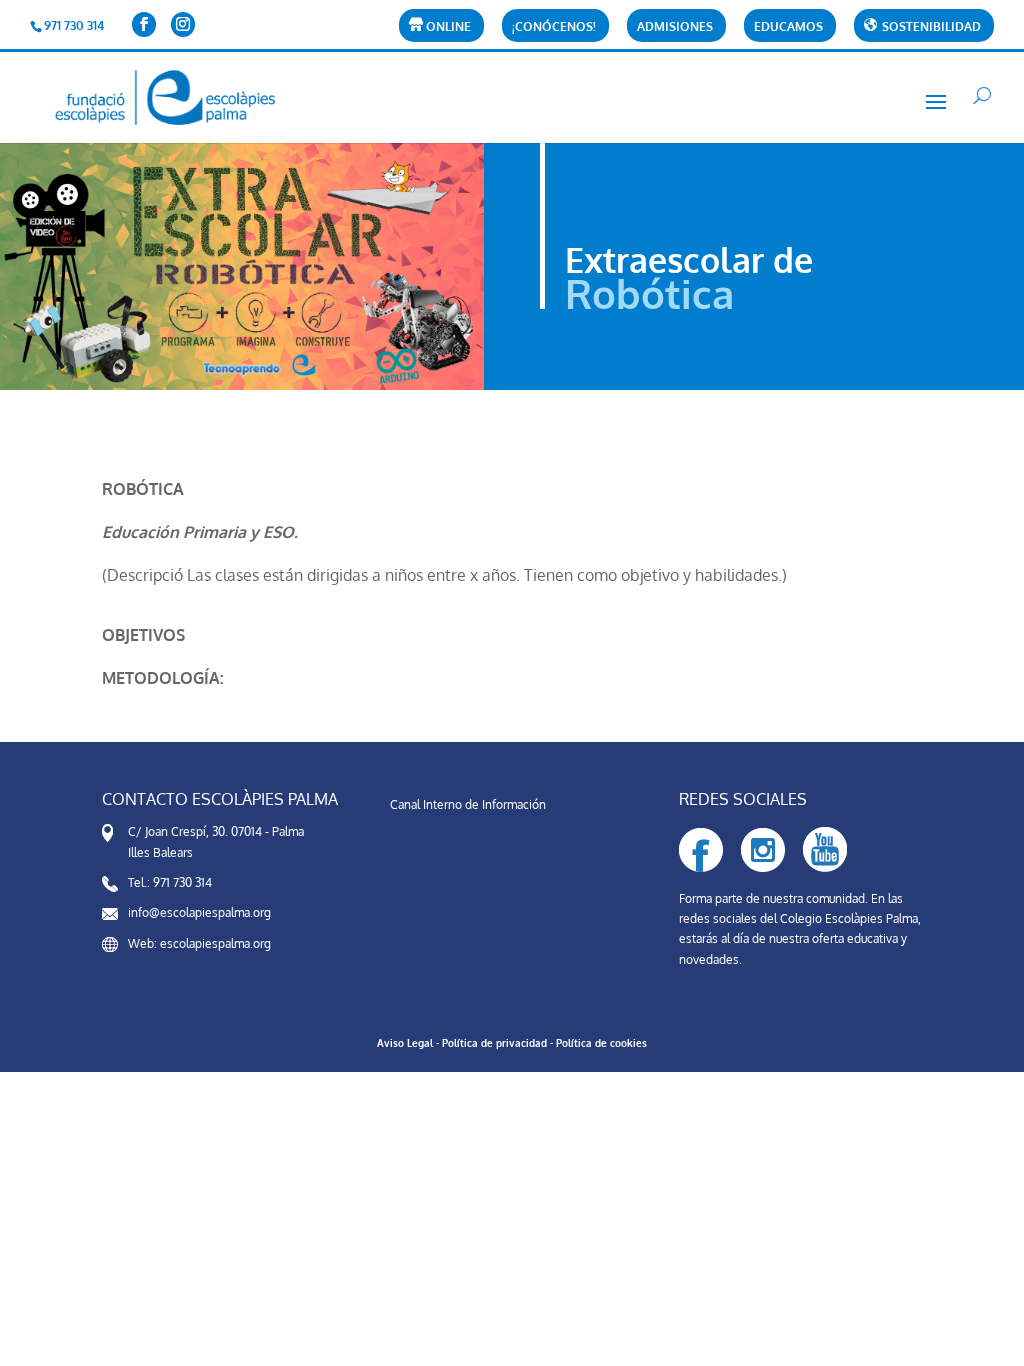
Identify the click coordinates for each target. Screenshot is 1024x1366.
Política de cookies (601, 1043)
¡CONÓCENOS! (554, 27)
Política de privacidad (494, 1043)
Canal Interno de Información (468, 804)
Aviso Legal (405, 1043)
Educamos (788, 27)
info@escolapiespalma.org (199, 912)
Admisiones (675, 27)
